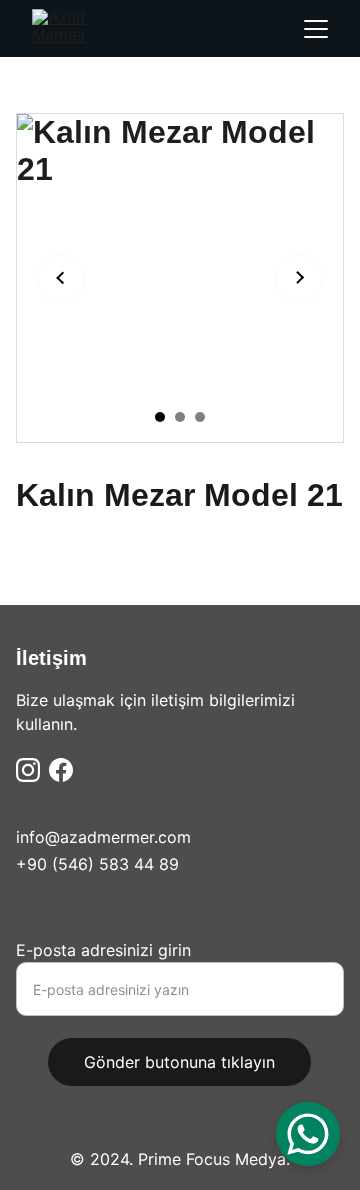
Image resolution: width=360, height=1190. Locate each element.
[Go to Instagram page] (28, 770)
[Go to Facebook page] (61, 770)
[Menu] (316, 29)
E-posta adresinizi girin (103, 950)
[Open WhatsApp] (308, 1134)
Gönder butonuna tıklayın (179, 1062)
